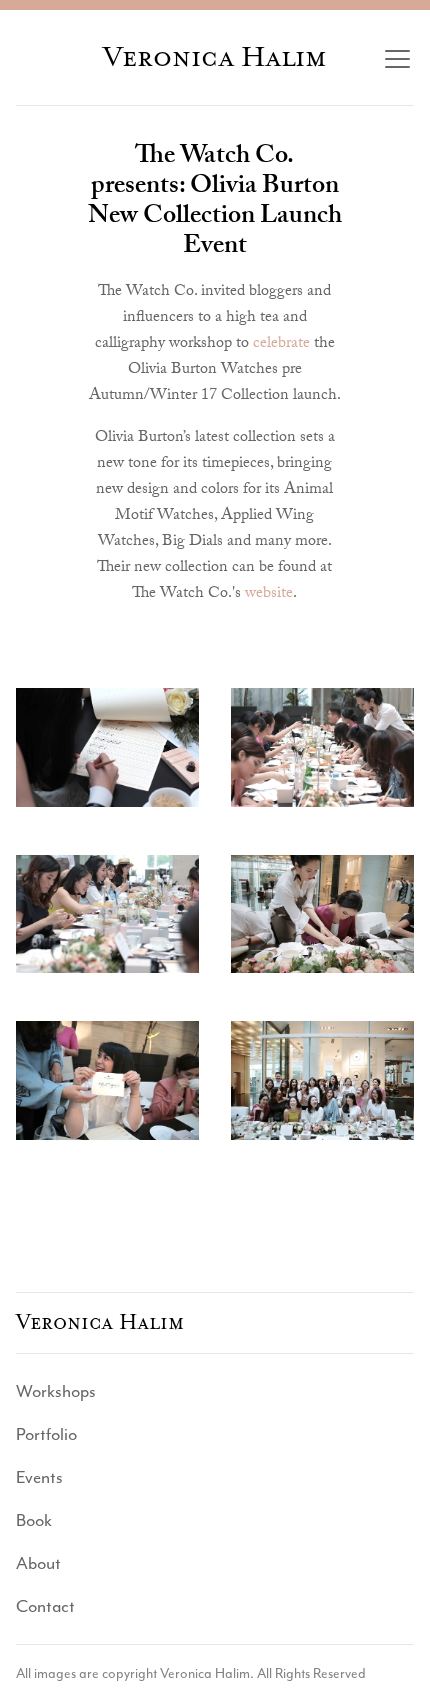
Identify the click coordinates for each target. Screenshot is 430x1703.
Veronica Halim (215, 57)
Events (39, 1477)
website (269, 594)
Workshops (56, 1391)
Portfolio (46, 1434)
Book (34, 1520)
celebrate (281, 344)
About (38, 1563)
